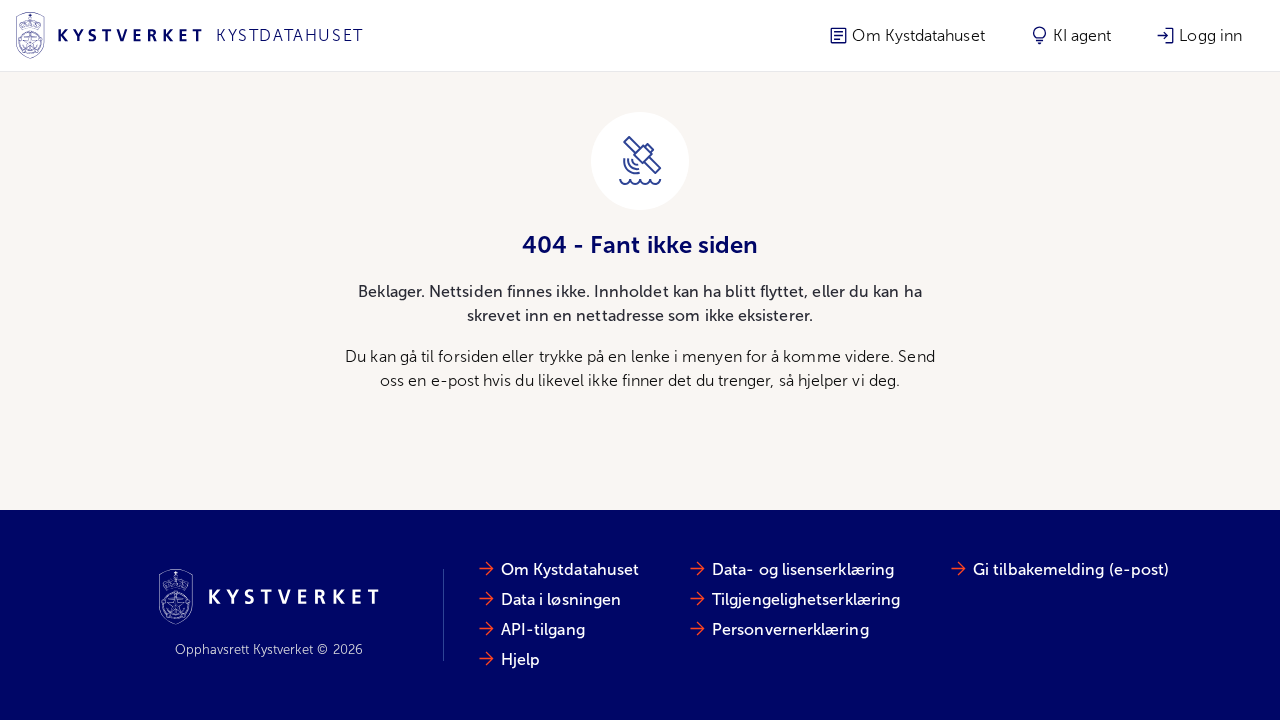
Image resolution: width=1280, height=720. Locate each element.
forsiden (468, 356)
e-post (455, 380)
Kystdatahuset (290, 35)
